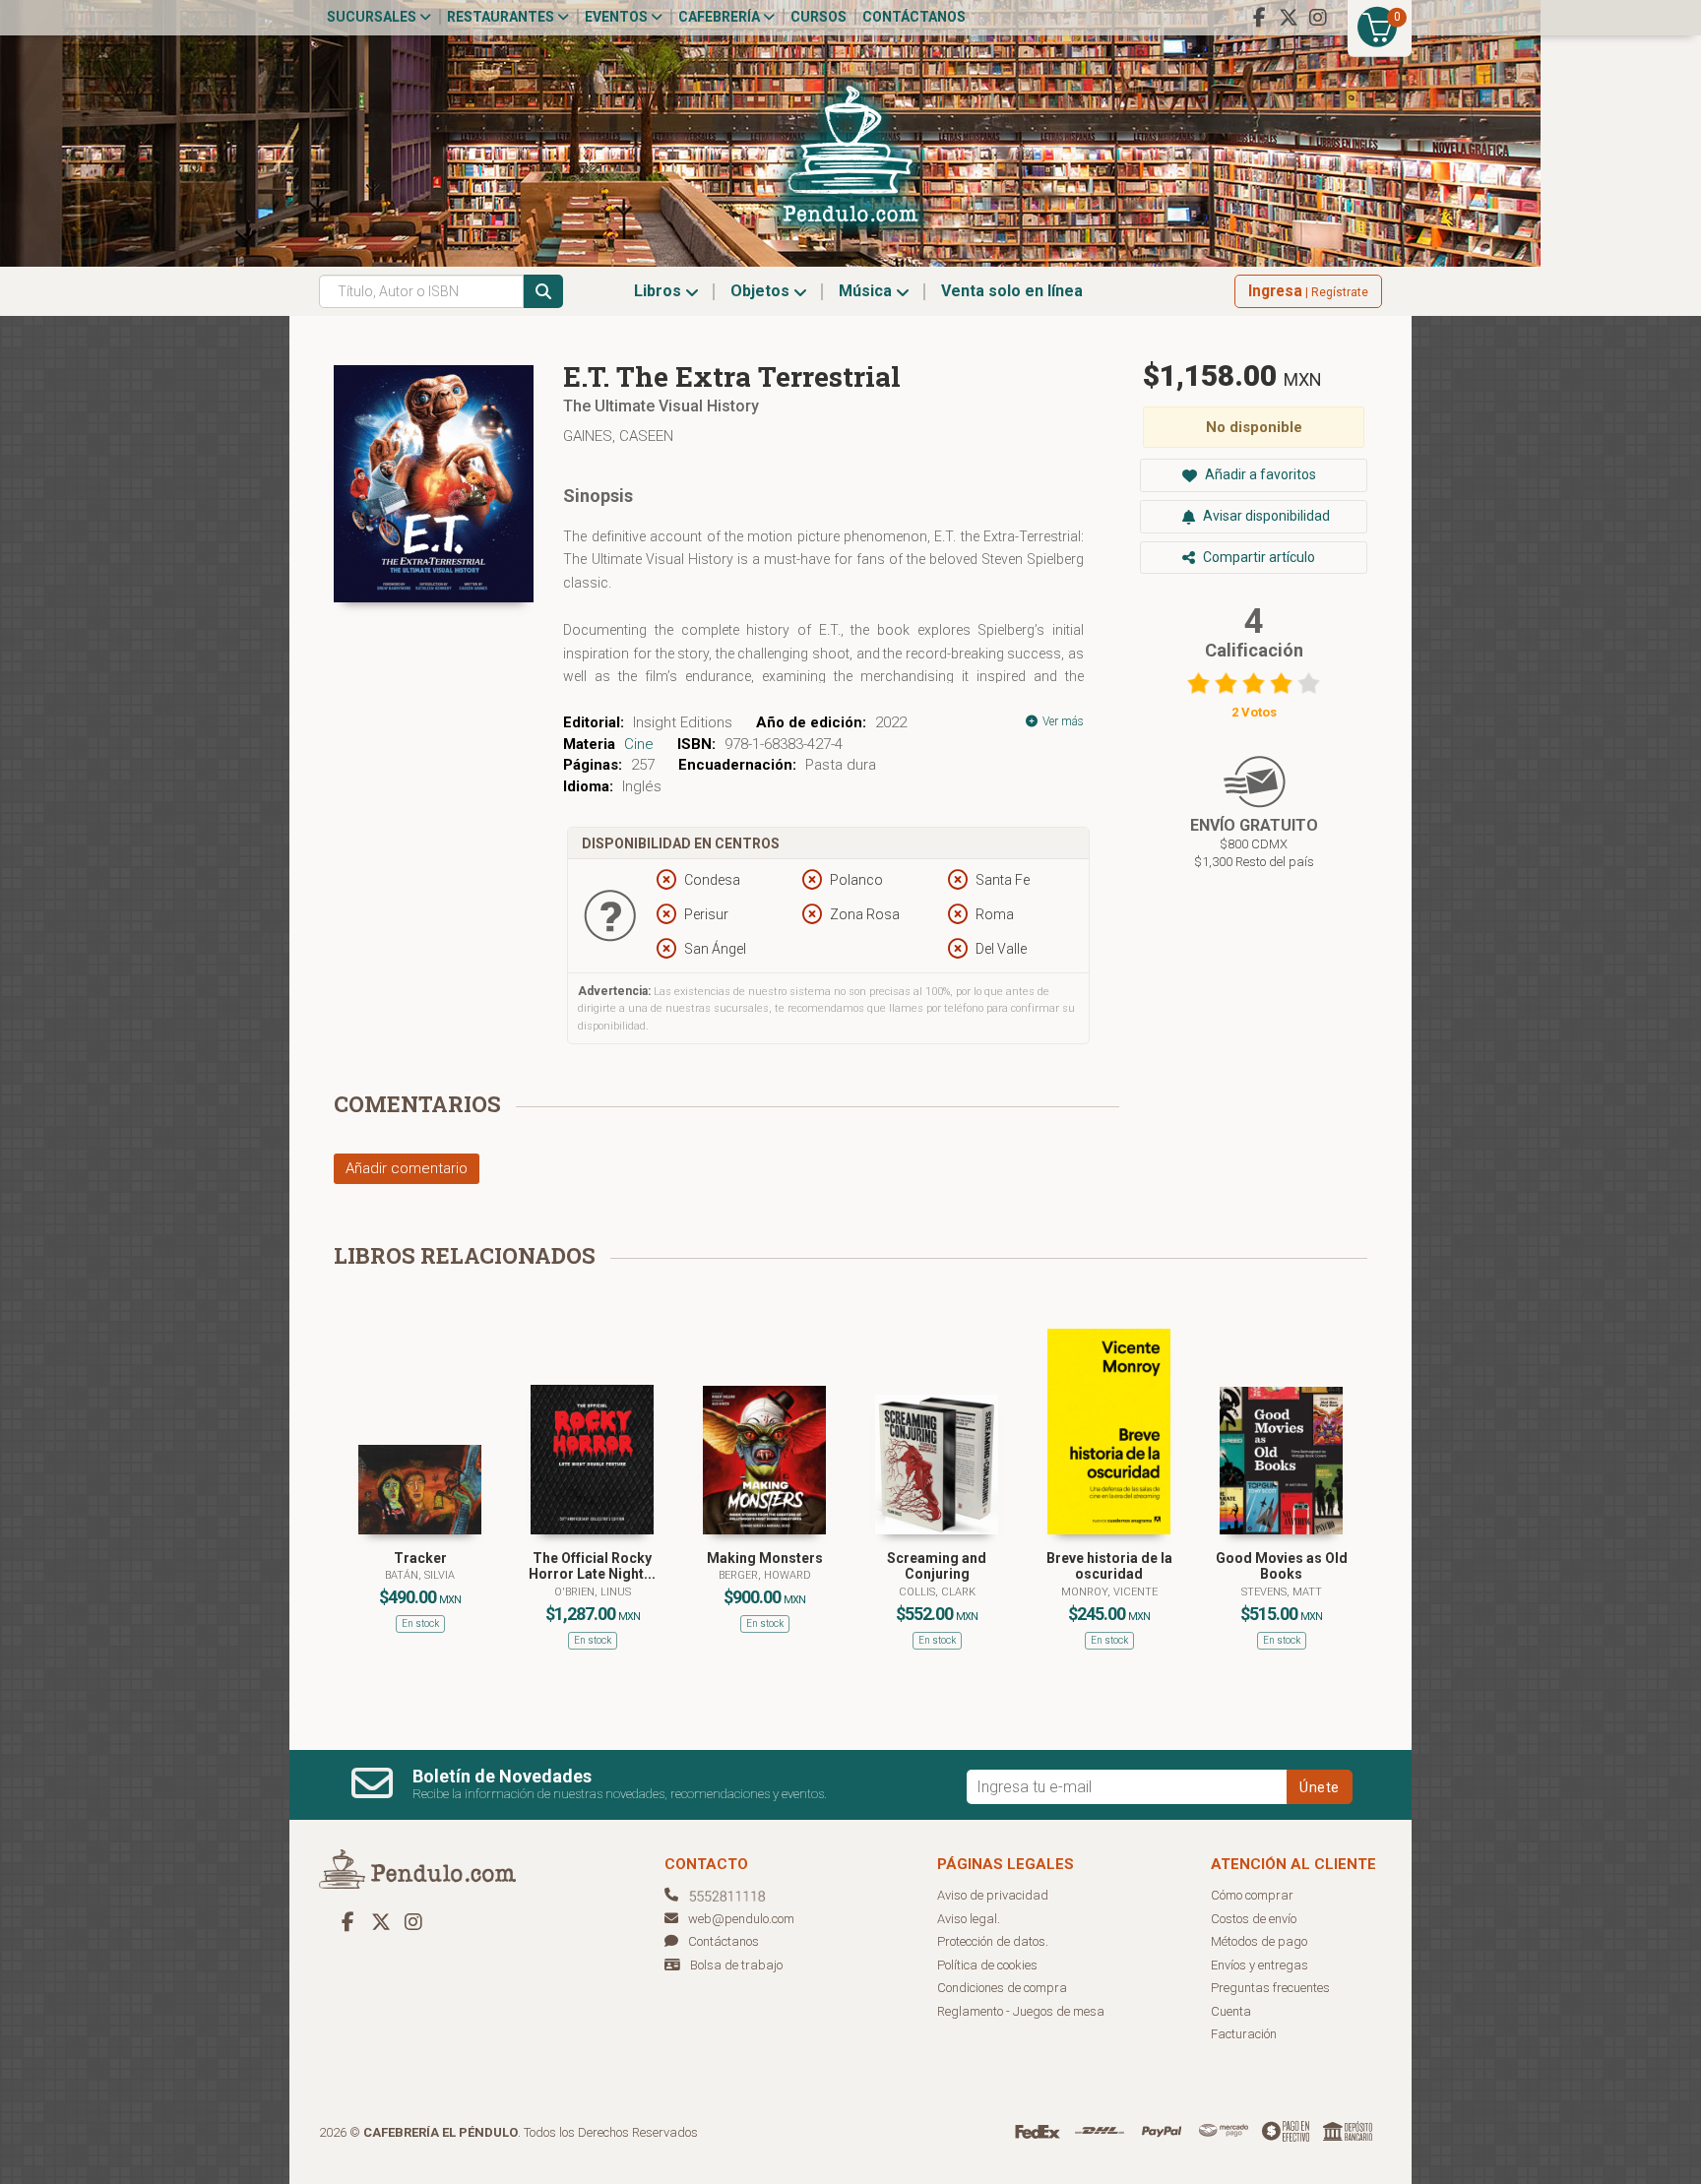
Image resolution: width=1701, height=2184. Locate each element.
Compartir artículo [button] (1258, 557)
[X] (1289, 18)
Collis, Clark (937, 1592)
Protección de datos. (993, 1941)
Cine (639, 744)
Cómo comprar (1252, 1895)
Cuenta (1231, 2011)
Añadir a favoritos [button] (1259, 474)
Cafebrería (721, 17)
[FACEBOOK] (1259, 18)
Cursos (819, 17)
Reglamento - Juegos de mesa (1021, 2011)
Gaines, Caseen (618, 436)
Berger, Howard (765, 1575)
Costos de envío (1254, 1919)
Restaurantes (502, 17)
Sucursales (373, 17)
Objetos (762, 291)
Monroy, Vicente (1109, 1592)
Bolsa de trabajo (736, 1965)
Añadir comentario (407, 1168)
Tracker (420, 1558)
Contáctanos (914, 17)
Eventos (618, 17)
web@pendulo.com (741, 1919)
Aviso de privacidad (993, 1895)
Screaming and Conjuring (937, 1566)
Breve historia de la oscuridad (1109, 1566)
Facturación (1244, 2034)
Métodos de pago (1259, 1941)
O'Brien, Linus (593, 1592)
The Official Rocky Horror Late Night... (592, 1566)
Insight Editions (683, 722)
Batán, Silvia (420, 1575)
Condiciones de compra (1002, 1988)
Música (867, 291)
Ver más (1062, 721)
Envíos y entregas (1260, 1965)
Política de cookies (987, 1965)
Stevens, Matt (1282, 1592)
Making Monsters (765, 1558)
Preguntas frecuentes (1270, 1988)
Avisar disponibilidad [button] (1265, 516)
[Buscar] (543, 291)
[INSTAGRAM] (1318, 18)
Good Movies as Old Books (1282, 1566)
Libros (660, 291)
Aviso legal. (969, 1919)
